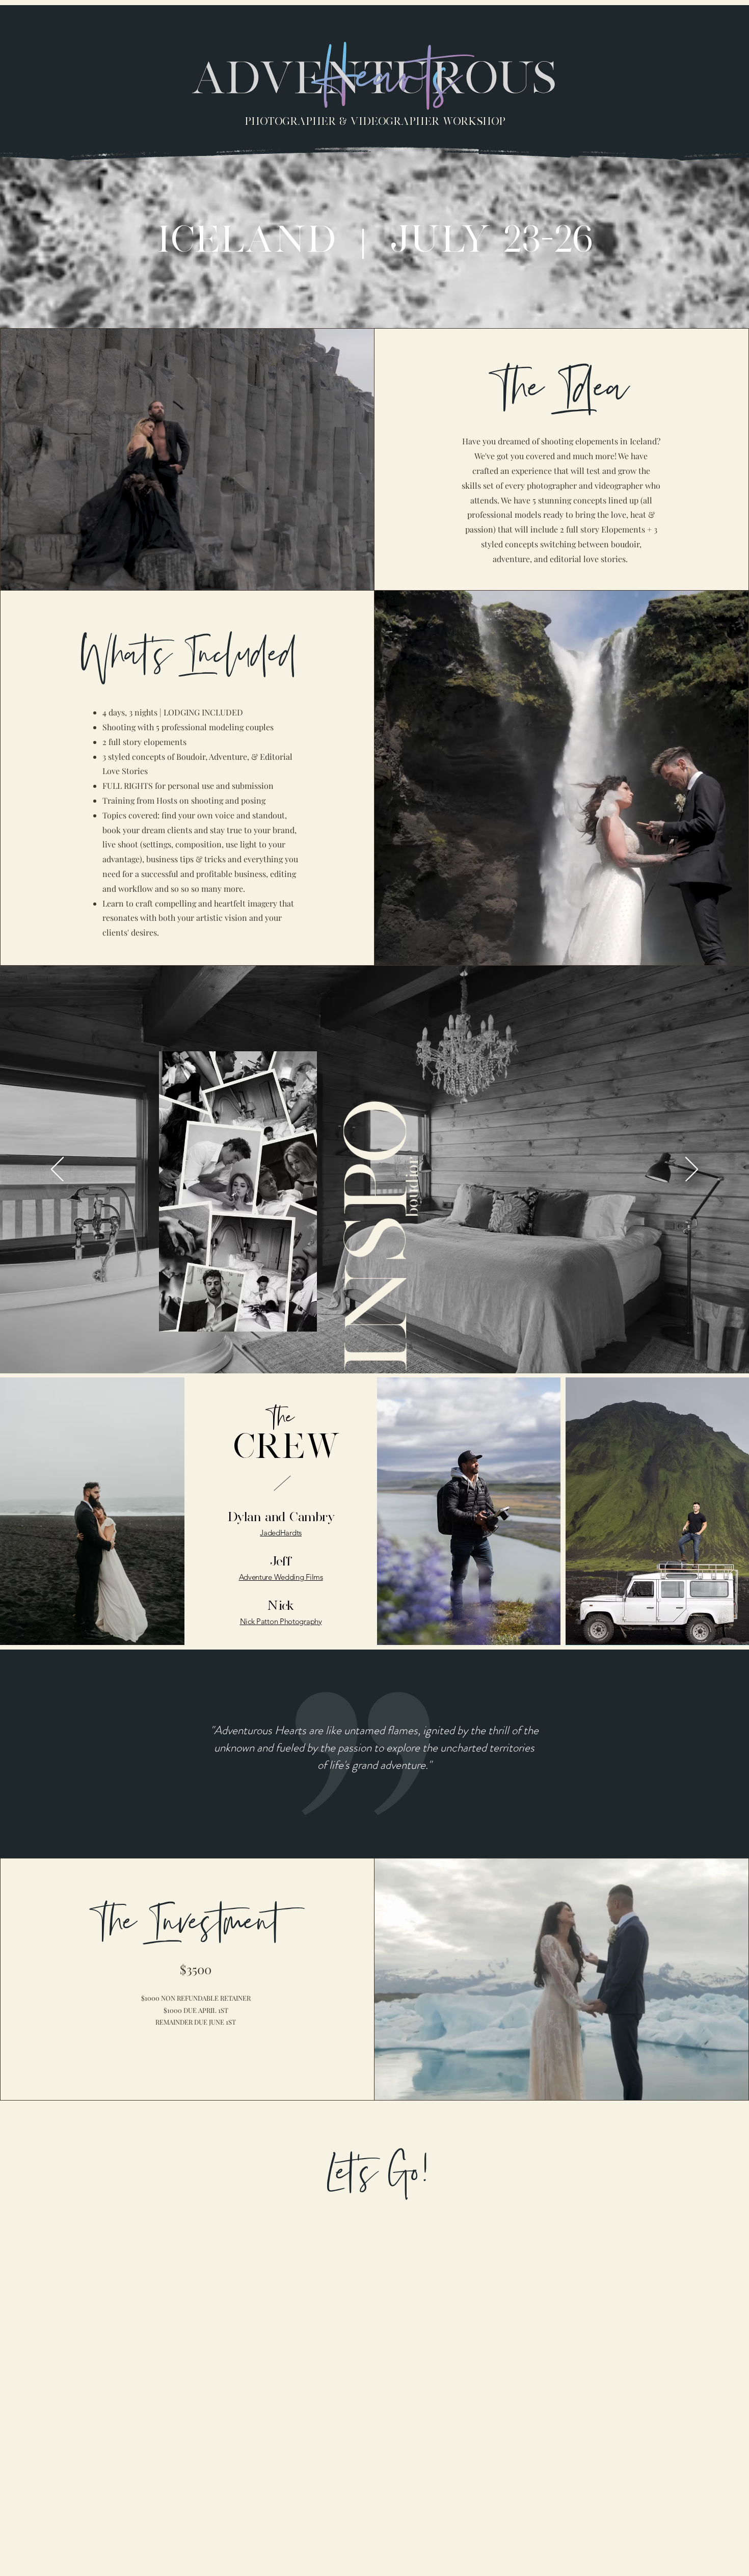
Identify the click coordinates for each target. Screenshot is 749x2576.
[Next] (692, 1170)
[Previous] (57, 1170)
